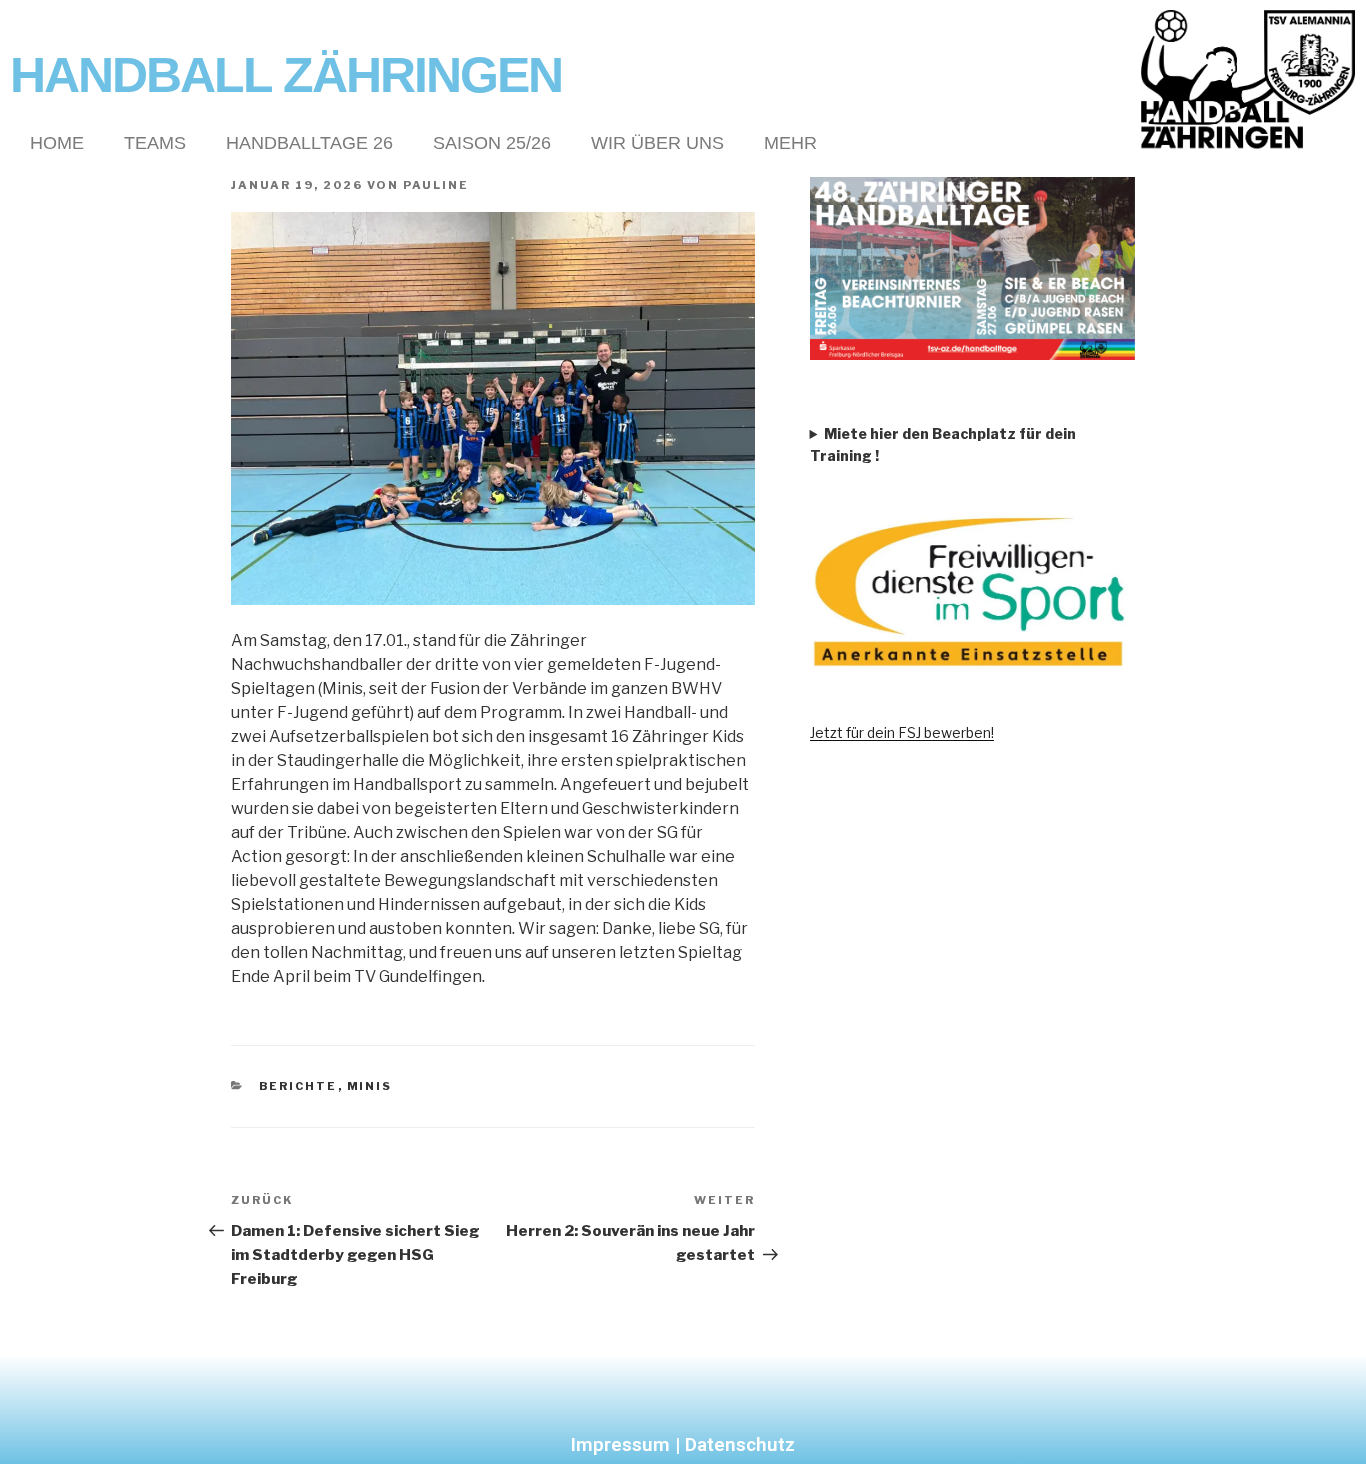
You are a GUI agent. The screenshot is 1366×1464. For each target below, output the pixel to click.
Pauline (436, 185)
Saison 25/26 (492, 143)
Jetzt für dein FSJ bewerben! (902, 732)
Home (57, 143)
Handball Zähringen (286, 75)
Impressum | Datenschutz (683, 1444)
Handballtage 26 (309, 143)
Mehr (790, 143)
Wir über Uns (657, 143)
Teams (155, 143)
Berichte (298, 1086)
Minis (370, 1086)
